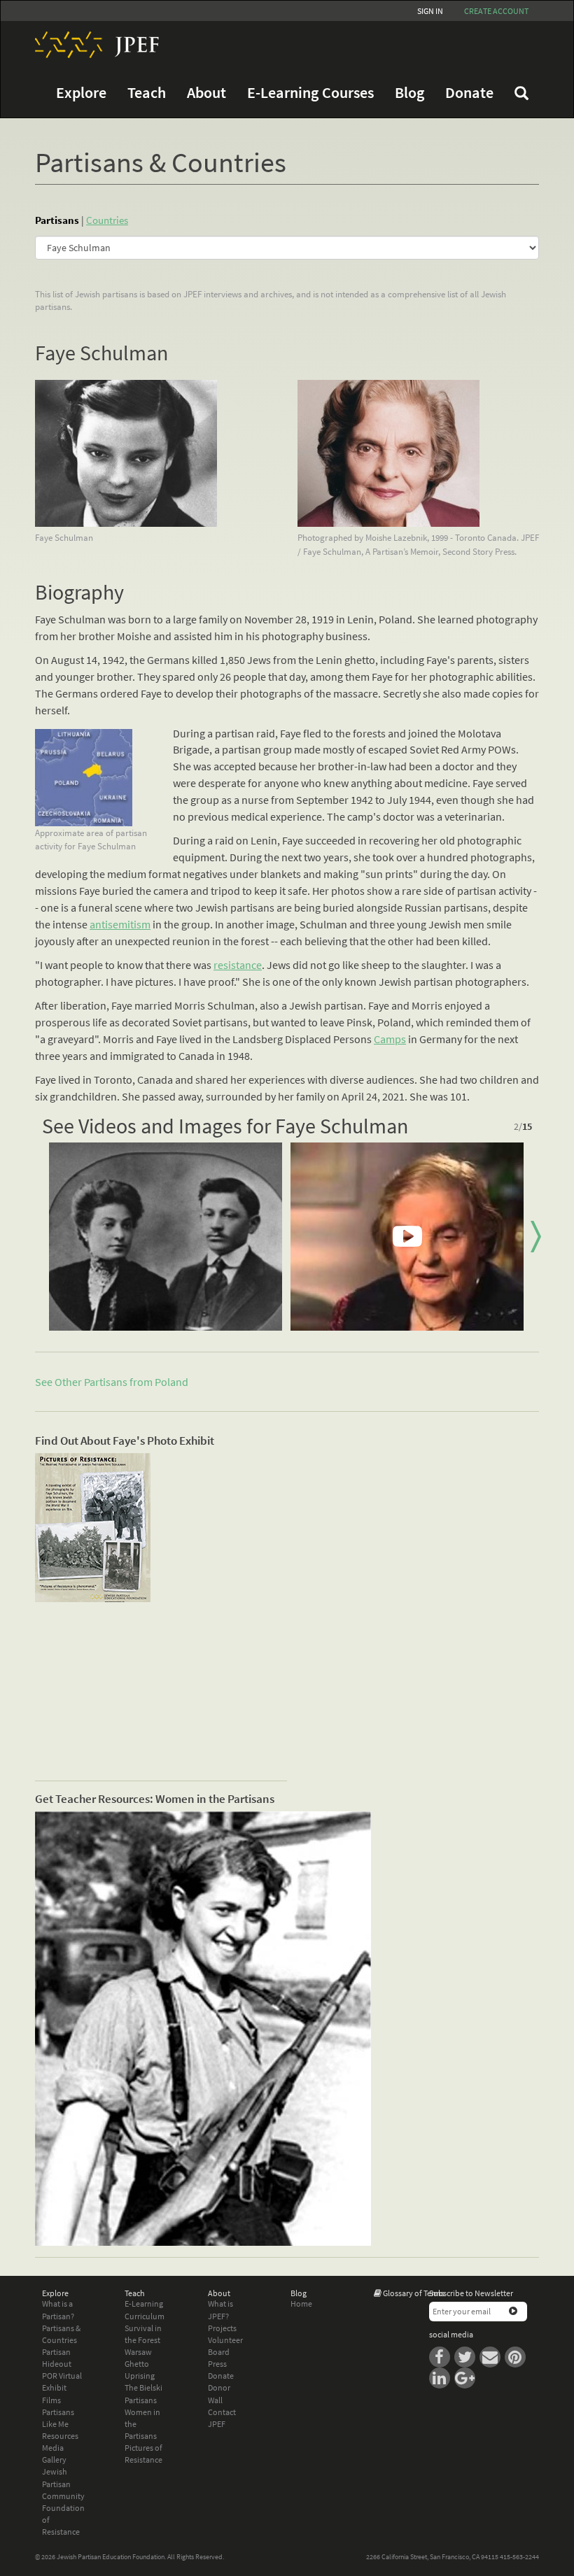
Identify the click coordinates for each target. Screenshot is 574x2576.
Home (301, 2303)
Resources (60, 2436)
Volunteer (225, 2340)
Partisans (57, 220)
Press (217, 2364)
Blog (409, 93)
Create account (496, 11)
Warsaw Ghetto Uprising (140, 2364)
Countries (107, 220)
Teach (147, 93)
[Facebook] (442, 2356)
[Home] (92, 45)
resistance (238, 965)
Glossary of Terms (414, 2293)
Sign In (430, 11)
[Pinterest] (517, 2356)
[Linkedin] (442, 2377)
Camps (390, 1039)
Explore (81, 93)
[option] (166, 1237)
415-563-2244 (519, 2557)
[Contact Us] (492, 2356)
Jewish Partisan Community (63, 2483)
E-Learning (144, 2303)
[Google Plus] (466, 2377)
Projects (222, 2328)
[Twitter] (467, 2356)
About (206, 93)
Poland (171, 1382)
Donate (469, 93)
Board (219, 2352)
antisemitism (120, 924)
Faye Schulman (101, 353)
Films (51, 2400)
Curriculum (145, 2316)
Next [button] (535, 1237)
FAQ (521, 93)
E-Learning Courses (310, 93)
